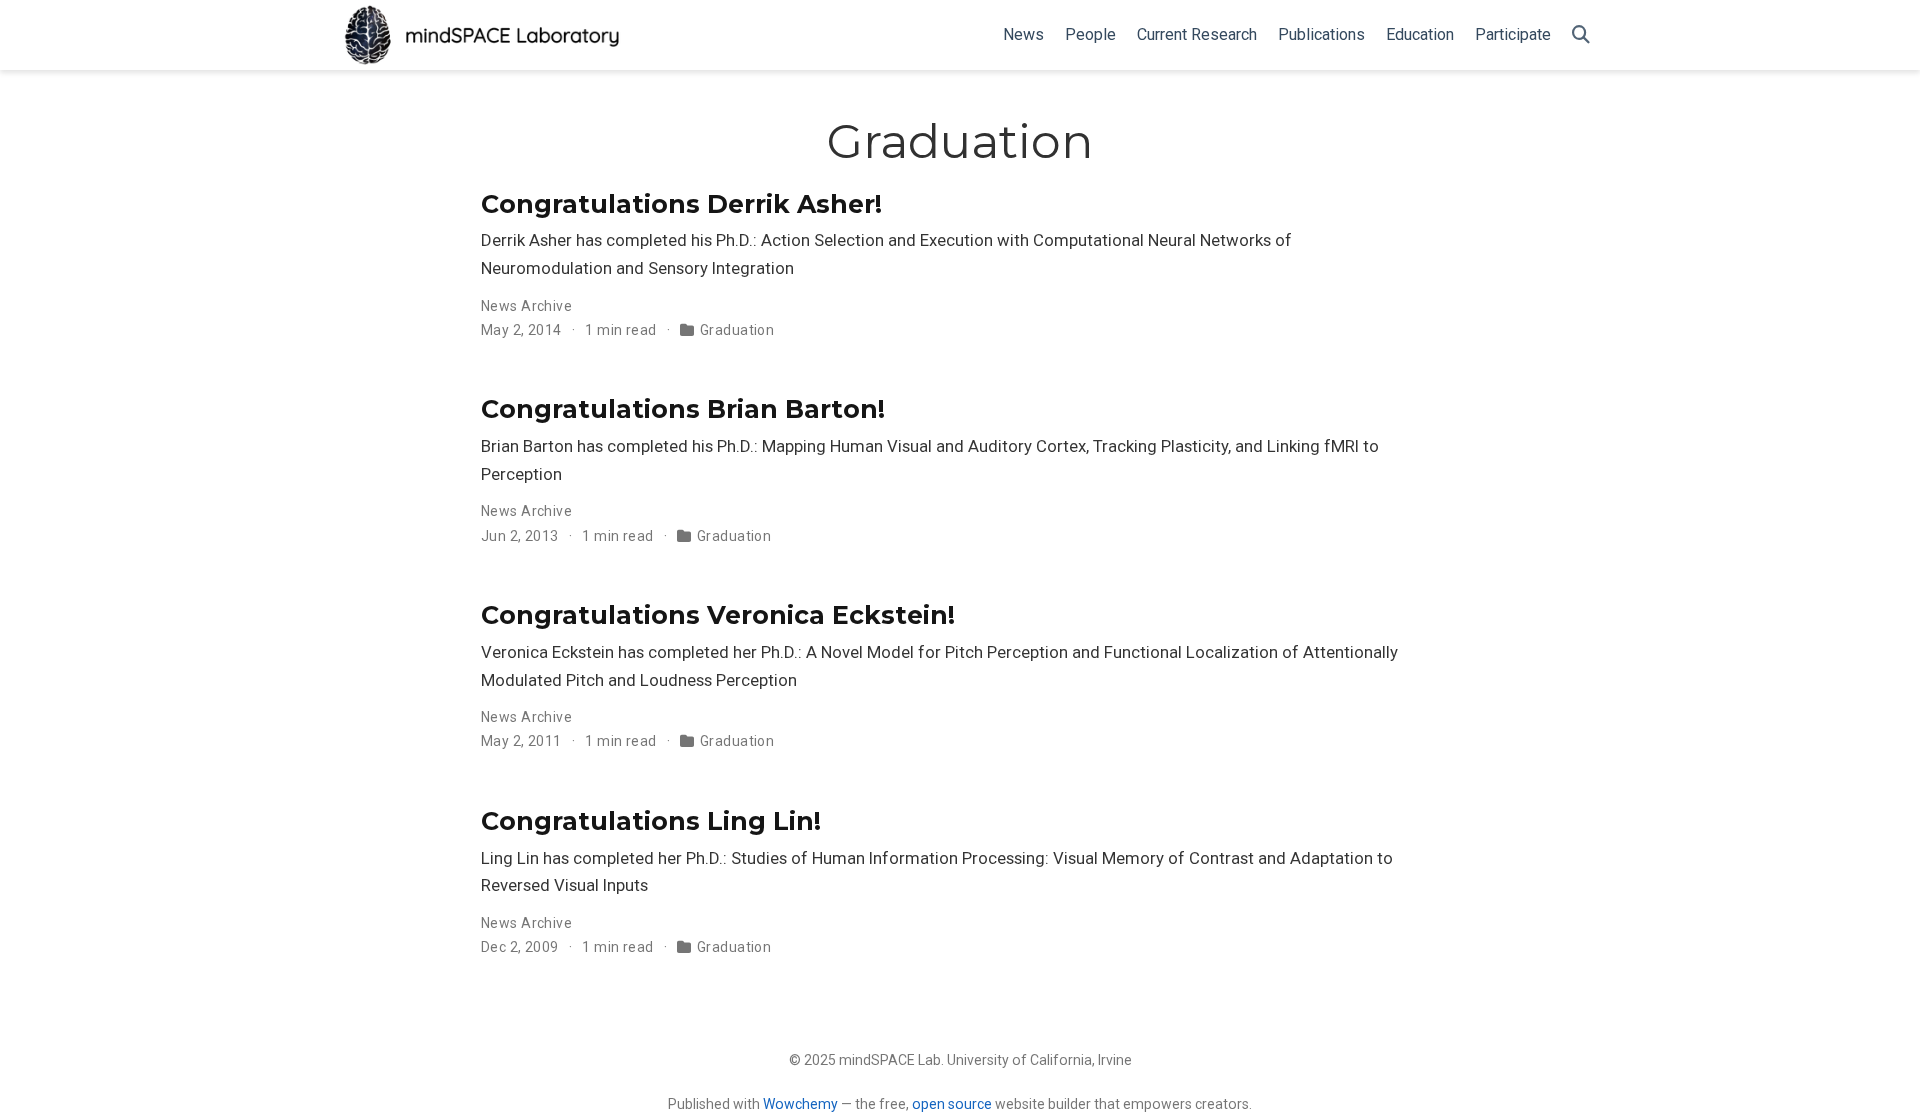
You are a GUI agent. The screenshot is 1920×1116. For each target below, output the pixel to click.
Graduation (737, 330)
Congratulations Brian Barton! (683, 409)
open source (952, 1104)
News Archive (526, 306)
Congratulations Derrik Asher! (681, 204)
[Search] (1581, 35)
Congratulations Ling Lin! (651, 821)
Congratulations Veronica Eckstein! (718, 615)
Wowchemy (800, 1104)
